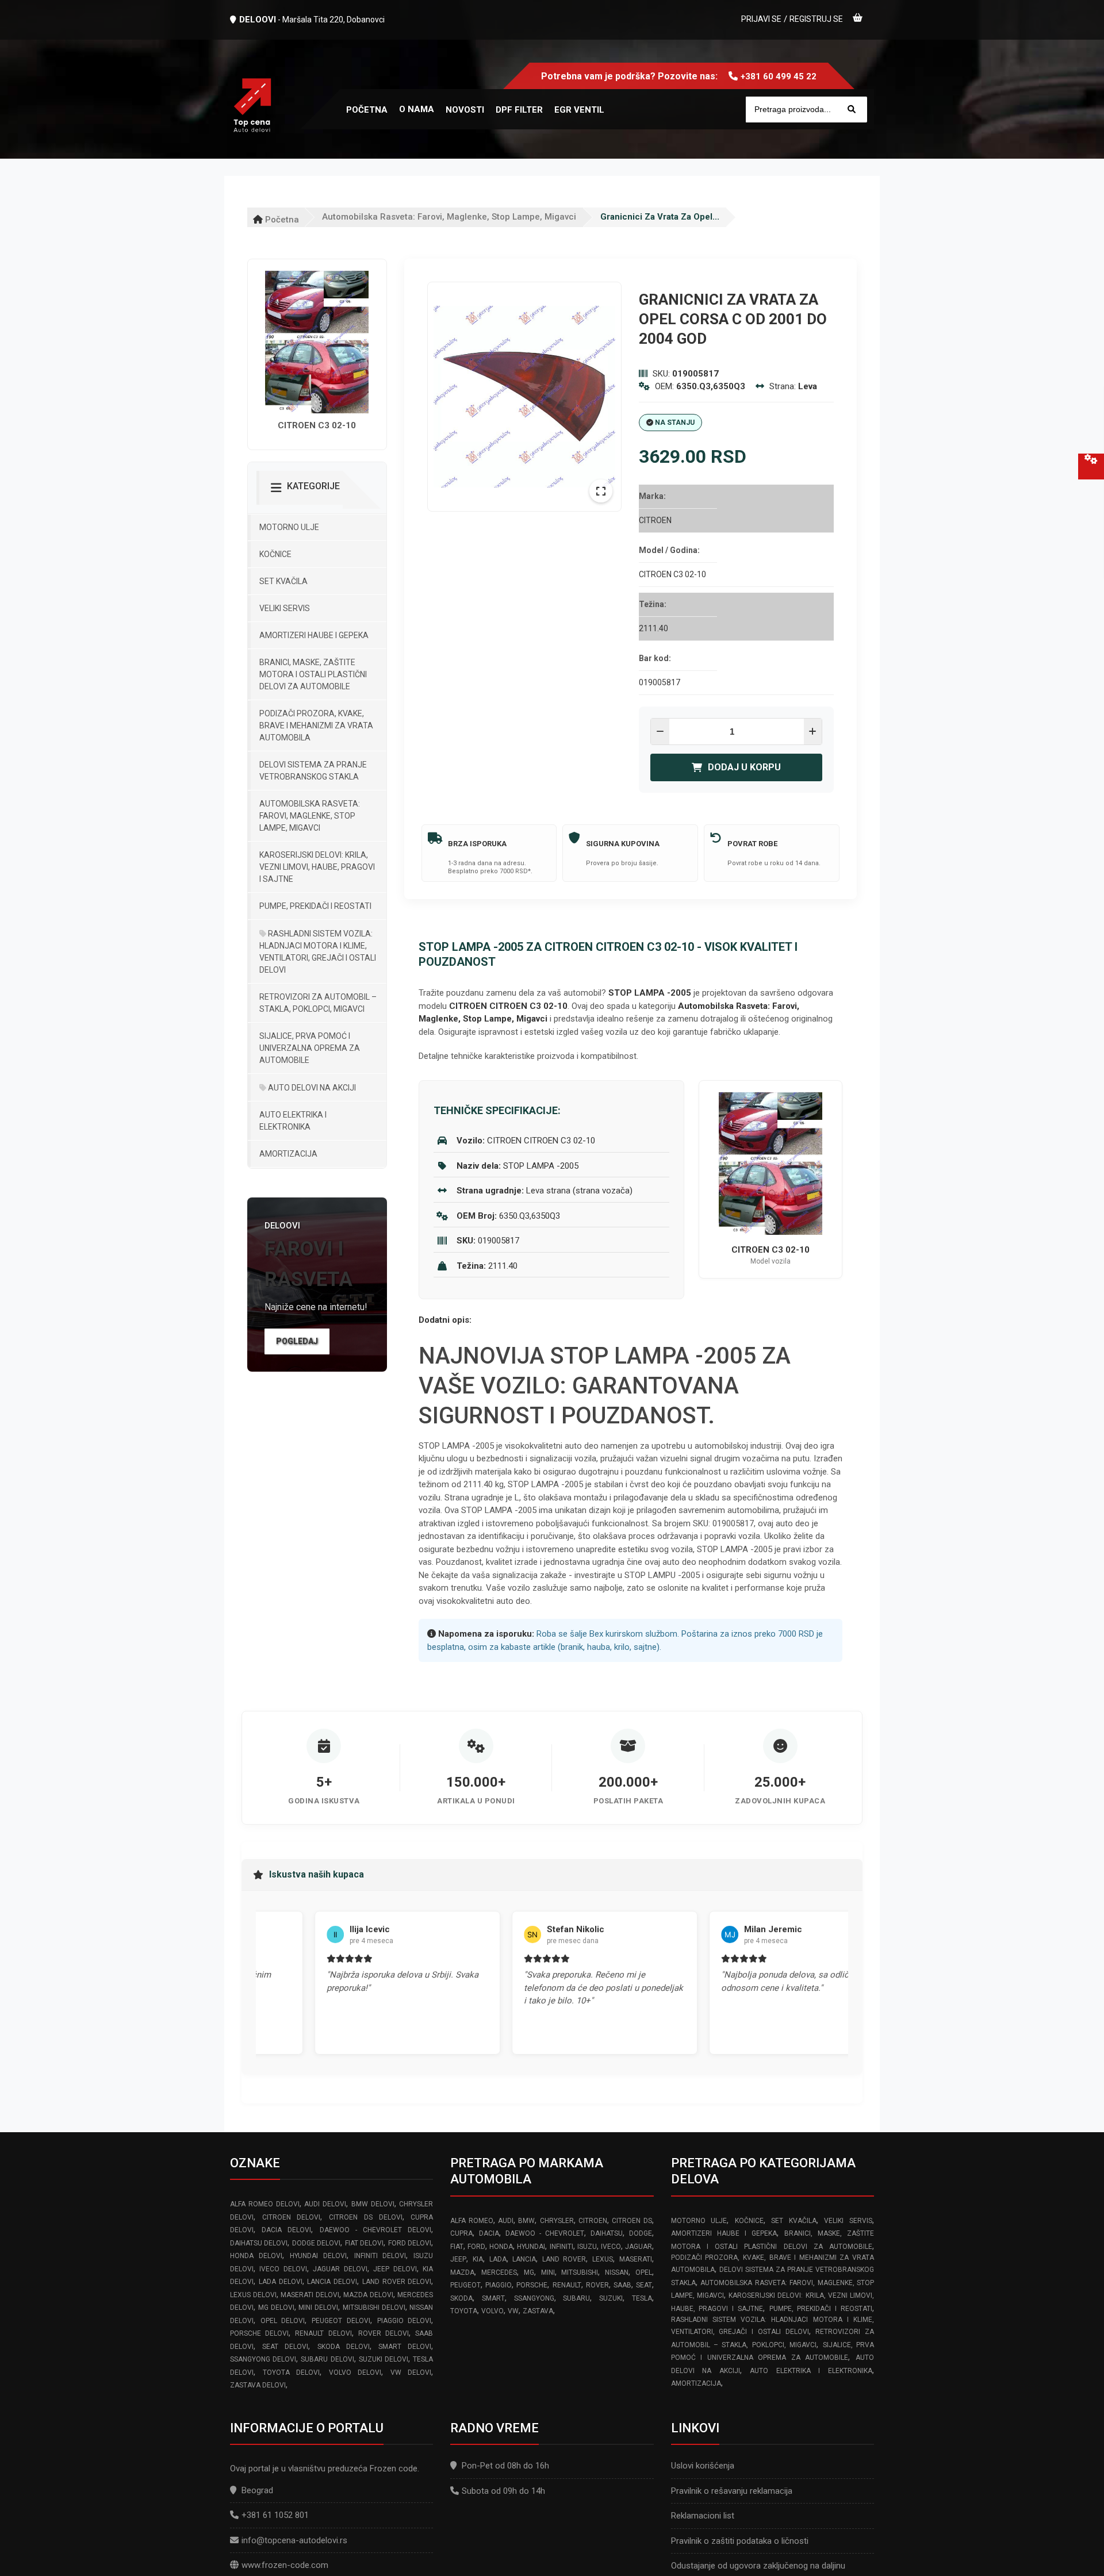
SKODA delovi (344, 2347)
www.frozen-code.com (285, 2565)
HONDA (501, 2247)
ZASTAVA (538, 2311)
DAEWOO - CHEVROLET (545, 2233)
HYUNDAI (531, 2247)
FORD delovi (410, 2243)
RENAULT (567, 2285)
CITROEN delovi (292, 2217)
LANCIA (524, 2259)
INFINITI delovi (380, 2256)
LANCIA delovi (332, 2282)
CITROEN (593, 2221)
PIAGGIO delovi (405, 2321)
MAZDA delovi (368, 2295)
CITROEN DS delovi (365, 2217)
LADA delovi (281, 2282)
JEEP (458, 2259)
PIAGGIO (499, 2285)
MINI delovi (318, 2308)
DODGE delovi (316, 2243)
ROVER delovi (384, 2333)
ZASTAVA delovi (258, 2385)
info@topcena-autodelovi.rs (294, 2540)
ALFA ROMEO (471, 2221)
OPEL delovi (283, 2321)
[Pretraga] (852, 110)
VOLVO (492, 2311)
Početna (281, 220)
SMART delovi (405, 2347)
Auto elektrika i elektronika (293, 1121)
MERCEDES (499, 2272)
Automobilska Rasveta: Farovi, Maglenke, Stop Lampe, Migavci (449, 217)
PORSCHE (532, 2285)
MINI (548, 2272)
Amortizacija (288, 1154)
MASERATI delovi (310, 2295)
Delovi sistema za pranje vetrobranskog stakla (313, 771)
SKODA (461, 2298)
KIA (478, 2259)
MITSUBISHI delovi (374, 2308)
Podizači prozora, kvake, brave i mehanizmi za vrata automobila (316, 725)
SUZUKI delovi (384, 2359)
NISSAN (617, 2272)
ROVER (597, 2285)
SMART (493, 2298)
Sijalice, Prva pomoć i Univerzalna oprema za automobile (310, 1048)
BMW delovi (373, 2204)
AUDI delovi (325, 2204)
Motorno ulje (289, 527)
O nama (417, 109)
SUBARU (576, 2298)
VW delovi (411, 2372)
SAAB (622, 2285)
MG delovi (276, 2308)
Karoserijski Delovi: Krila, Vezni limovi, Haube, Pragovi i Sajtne (317, 867)
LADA (498, 2259)
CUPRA (461, 2233)
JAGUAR (639, 2247)
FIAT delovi (364, 2243)
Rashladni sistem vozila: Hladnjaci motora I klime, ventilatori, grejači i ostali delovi (318, 952)
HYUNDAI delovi (318, 2256)
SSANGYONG (534, 2298)
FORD (476, 2247)
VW (513, 2311)
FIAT (457, 2247)
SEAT (644, 2285)
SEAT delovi (285, 2347)
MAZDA (462, 2272)
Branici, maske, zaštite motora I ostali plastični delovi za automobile (313, 674)
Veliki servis (285, 608)
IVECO (611, 2247)
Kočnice (275, 554)
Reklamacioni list (703, 2516)
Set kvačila (283, 581)
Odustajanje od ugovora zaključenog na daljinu (758, 2566)
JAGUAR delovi (340, 2269)
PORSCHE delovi (259, 2333)
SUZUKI (611, 2298)
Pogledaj (297, 1341)
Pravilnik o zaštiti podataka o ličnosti (740, 2541)
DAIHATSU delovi (259, 2243)
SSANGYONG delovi (263, 2359)
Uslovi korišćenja (703, 2466)
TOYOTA (464, 2311)
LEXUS (603, 2259)
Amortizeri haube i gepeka (314, 635)
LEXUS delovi (253, 2295)
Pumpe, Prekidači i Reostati (315, 906)
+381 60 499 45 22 (779, 76)
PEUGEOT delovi (341, 2321)
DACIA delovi (286, 2230)
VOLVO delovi (355, 2372)
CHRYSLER (557, 2221)
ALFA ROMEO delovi (265, 2204)
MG (529, 2272)
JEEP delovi (395, 2269)
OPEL (644, 2272)
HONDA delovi (256, 2256)
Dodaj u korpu (744, 767)
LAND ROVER (564, 2259)
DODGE (641, 2233)
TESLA (642, 2298)
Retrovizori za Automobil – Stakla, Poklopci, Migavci (318, 1003)
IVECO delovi (283, 2269)
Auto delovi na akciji (311, 1088)
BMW (526, 2221)
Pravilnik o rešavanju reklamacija (732, 2491)
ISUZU (587, 2247)
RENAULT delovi (323, 2333)
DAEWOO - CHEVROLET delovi (376, 2230)
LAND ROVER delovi (397, 2282)
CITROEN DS (632, 2221)
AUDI (506, 2221)
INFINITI (561, 2247)
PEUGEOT (465, 2285)
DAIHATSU (607, 2233)
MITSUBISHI (580, 2272)
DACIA (489, 2233)
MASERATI (636, 2259)
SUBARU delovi (327, 2359)
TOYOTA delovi (292, 2372)
